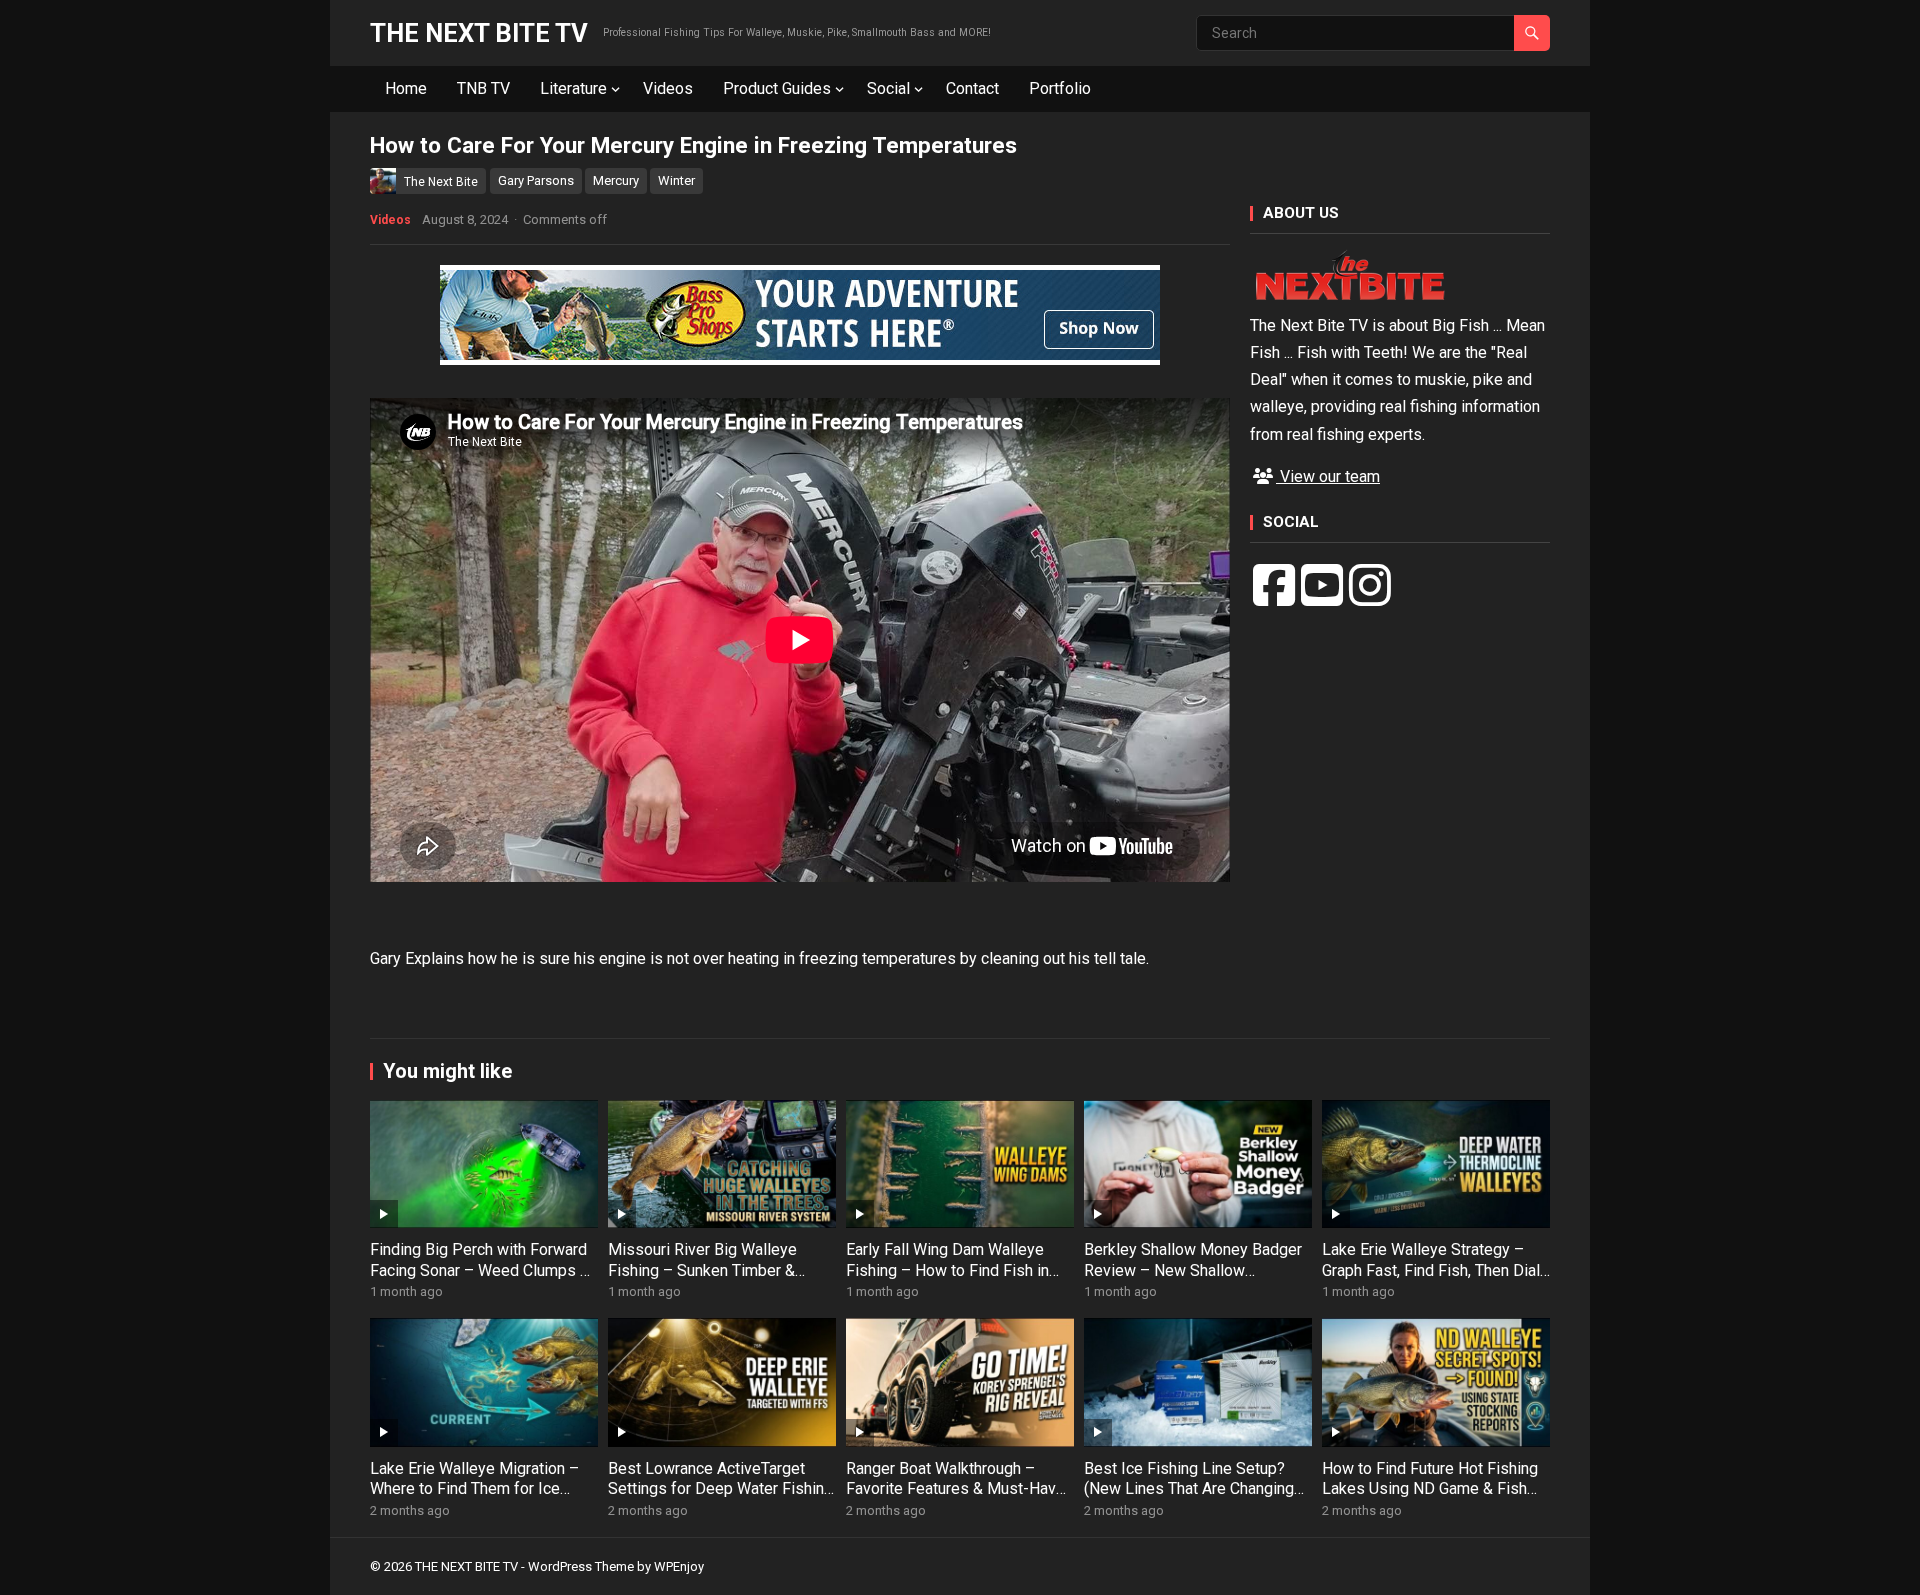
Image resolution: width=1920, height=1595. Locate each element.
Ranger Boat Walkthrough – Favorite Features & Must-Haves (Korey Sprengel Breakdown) (960, 1489)
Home (406, 88)
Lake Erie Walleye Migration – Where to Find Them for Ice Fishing (474, 1489)
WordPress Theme (581, 1566)
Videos (668, 88)
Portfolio (1060, 88)
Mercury (616, 180)
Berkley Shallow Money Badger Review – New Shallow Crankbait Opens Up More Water (1196, 1270)
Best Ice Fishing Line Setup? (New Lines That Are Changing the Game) (1189, 1489)
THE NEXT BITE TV (479, 33)
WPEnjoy (679, 1566)
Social (888, 88)
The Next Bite (441, 182)
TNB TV (483, 88)
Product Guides (777, 88)
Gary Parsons (536, 180)
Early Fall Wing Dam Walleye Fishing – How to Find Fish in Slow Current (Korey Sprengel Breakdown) (949, 1280)
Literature (573, 88)
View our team (1328, 476)
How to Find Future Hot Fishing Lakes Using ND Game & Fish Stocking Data (1430, 1489)
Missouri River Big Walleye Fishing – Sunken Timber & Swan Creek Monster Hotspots (716, 1270)
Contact (972, 88)
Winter (676, 180)
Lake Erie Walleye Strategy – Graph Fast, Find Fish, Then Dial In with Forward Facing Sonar (1431, 1270)
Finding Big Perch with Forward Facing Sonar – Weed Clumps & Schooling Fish (480, 1270)
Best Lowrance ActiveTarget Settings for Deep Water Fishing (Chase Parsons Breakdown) (720, 1489)
